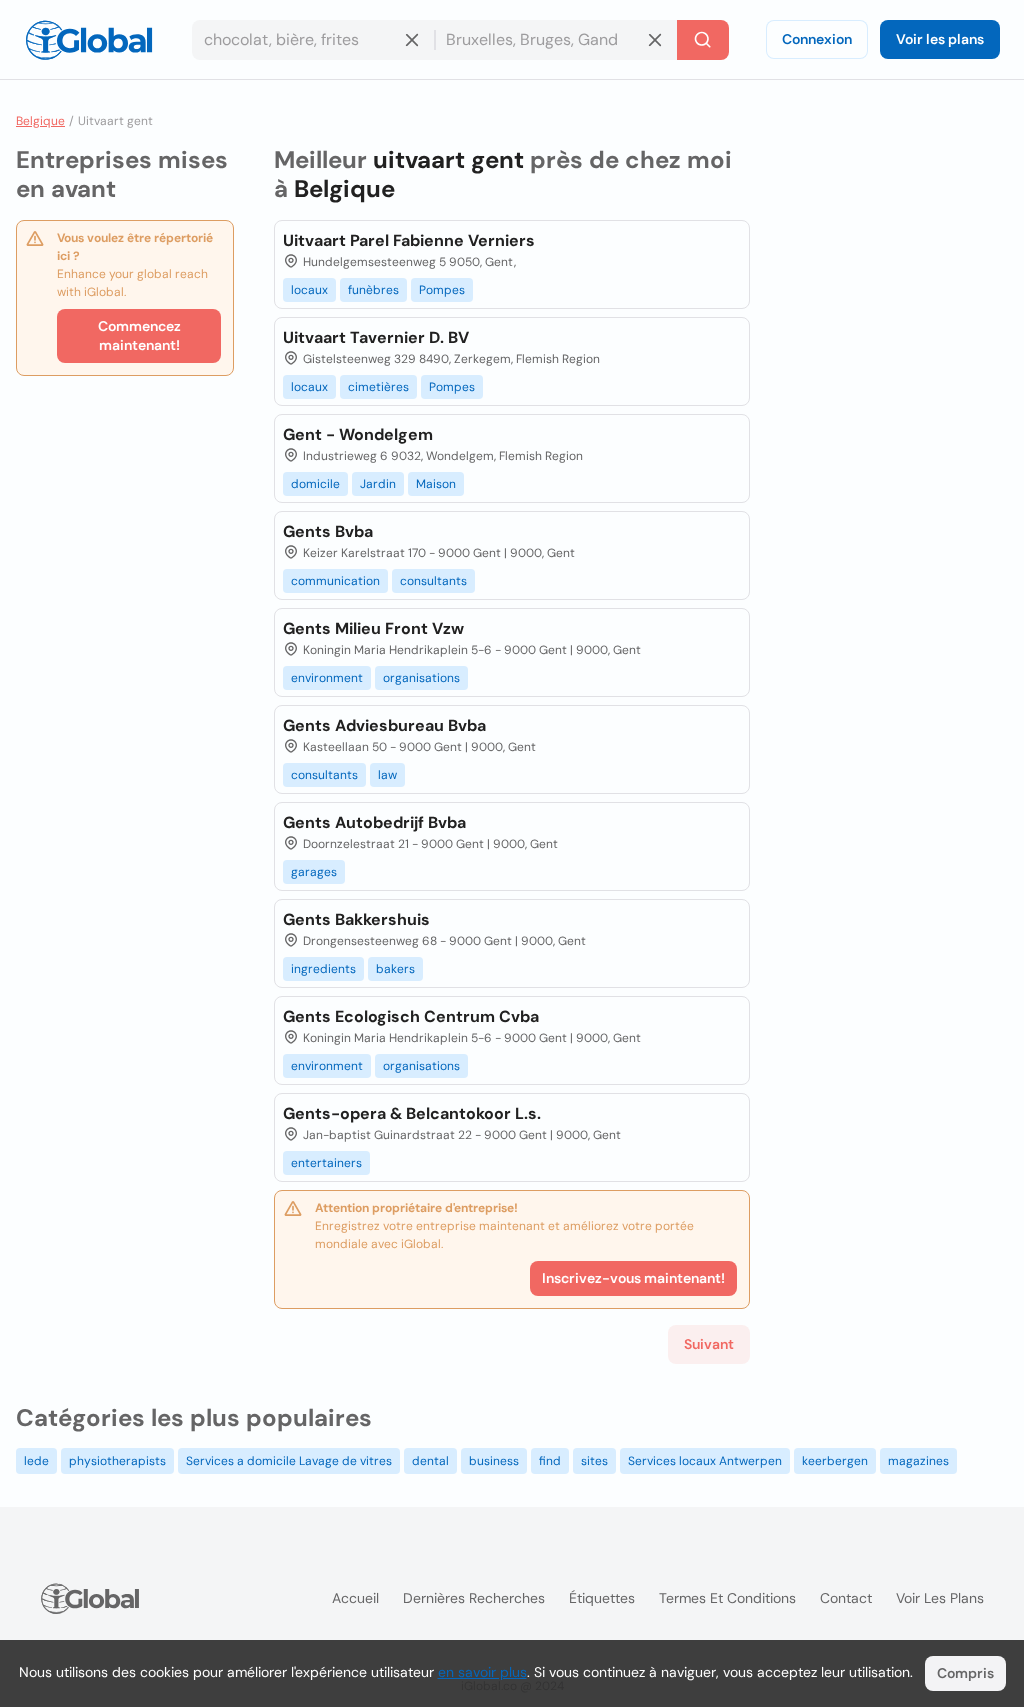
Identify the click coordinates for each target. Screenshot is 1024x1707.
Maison (436, 484)
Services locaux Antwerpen (705, 1461)
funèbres (373, 290)
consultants (433, 581)
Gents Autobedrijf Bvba (374, 822)
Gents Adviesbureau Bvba (384, 725)
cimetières (378, 387)
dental (430, 1461)
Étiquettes (602, 1598)
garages (314, 872)
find (550, 1461)
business (494, 1461)
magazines (918, 1461)
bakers (395, 969)
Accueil (355, 1598)
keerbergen (835, 1461)
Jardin (378, 484)
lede (36, 1461)
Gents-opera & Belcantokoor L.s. (412, 1113)
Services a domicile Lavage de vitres (289, 1461)
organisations (421, 678)
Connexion (817, 39)
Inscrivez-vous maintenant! (633, 1278)
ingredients (323, 969)
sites (594, 1461)
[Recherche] (703, 40)
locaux (309, 290)
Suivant (709, 1344)
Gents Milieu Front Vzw (373, 628)
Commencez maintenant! (139, 335)
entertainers (326, 1163)
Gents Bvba (328, 531)
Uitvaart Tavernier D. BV (376, 337)
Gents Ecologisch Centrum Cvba (411, 1016)
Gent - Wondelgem (358, 434)
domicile (315, 484)
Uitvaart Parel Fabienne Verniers (409, 240)
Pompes (442, 290)
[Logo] (89, 40)
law (387, 775)
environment (327, 678)
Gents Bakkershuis (356, 919)
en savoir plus (482, 1672)
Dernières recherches (474, 1598)
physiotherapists (117, 1461)
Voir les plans (940, 39)
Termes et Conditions (727, 1598)
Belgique (40, 121)
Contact (846, 1598)
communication (335, 581)
